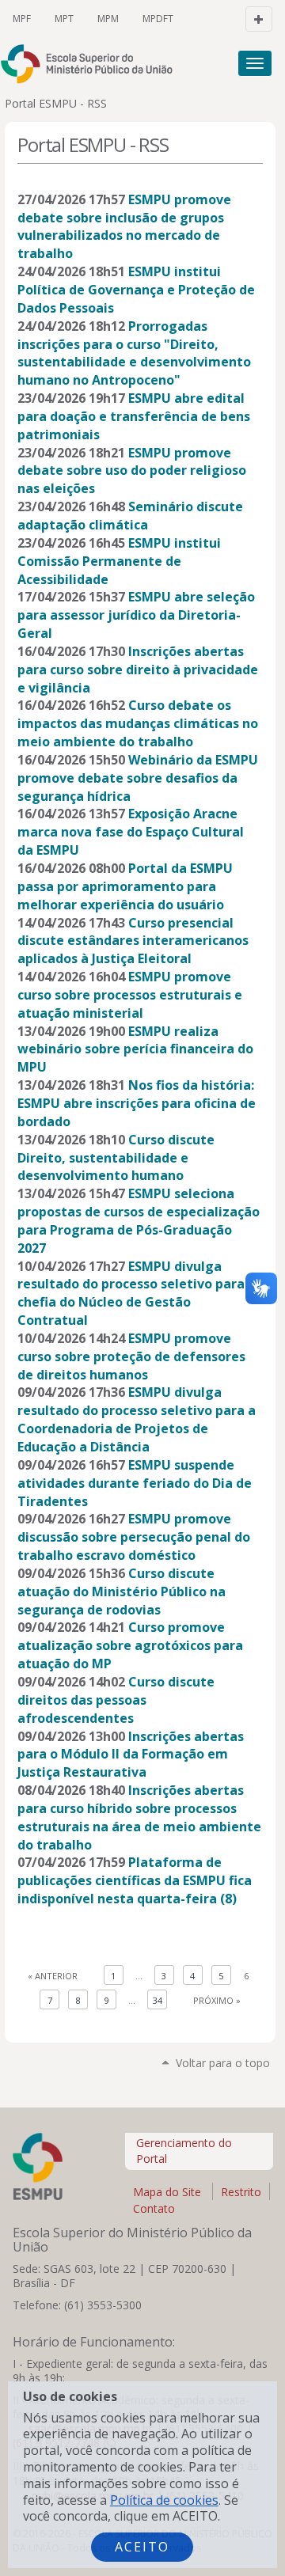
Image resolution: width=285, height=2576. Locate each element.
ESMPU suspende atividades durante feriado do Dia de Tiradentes (135, 1483)
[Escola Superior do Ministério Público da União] (56, 64)
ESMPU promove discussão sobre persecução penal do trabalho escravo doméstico (134, 1537)
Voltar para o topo (223, 2063)
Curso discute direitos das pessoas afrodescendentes (116, 1700)
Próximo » (217, 2000)
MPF (22, 19)
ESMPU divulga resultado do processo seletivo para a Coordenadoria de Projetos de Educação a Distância (137, 1419)
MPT (64, 19)
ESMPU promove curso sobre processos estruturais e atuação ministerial (130, 995)
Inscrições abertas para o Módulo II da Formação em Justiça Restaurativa (131, 1755)
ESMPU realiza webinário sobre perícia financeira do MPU (135, 1049)
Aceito (142, 2547)
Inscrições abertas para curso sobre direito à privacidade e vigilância (138, 670)
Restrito (241, 2192)
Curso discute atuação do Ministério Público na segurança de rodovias (122, 1592)
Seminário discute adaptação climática (130, 516)
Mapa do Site (167, 2192)
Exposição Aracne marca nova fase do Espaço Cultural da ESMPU (131, 832)
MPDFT (158, 19)
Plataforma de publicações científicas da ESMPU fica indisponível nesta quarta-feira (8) (135, 1880)
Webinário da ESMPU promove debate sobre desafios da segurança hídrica (138, 778)
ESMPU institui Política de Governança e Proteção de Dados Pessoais (136, 290)
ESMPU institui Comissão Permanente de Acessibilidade (119, 561)
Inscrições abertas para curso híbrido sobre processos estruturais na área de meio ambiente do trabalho (139, 1817)
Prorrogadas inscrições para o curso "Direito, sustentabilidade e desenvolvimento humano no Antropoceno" (134, 353)
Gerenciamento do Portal (184, 2151)
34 (158, 2000)
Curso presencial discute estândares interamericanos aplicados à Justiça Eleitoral (133, 941)
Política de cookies (164, 2500)
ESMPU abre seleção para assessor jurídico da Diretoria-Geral (136, 615)
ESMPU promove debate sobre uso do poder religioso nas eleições (132, 471)
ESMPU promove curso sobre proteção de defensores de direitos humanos (131, 1356)
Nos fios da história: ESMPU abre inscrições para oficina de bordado (137, 1103)
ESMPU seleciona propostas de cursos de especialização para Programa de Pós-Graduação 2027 (139, 1221)
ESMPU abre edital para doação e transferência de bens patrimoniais (134, 416)
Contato (154, 2208)
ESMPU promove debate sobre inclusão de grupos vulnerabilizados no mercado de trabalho (124, 227)
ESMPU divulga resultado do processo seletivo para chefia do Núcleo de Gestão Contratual (131, 1294)
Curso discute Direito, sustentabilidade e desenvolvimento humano (116, 1158)
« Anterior (53, 1976)
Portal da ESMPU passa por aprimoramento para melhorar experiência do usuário (125, 886)
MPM (108, 19)
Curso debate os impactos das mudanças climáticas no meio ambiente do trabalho (138, 723)
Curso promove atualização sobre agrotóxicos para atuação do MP (130, 1645)
